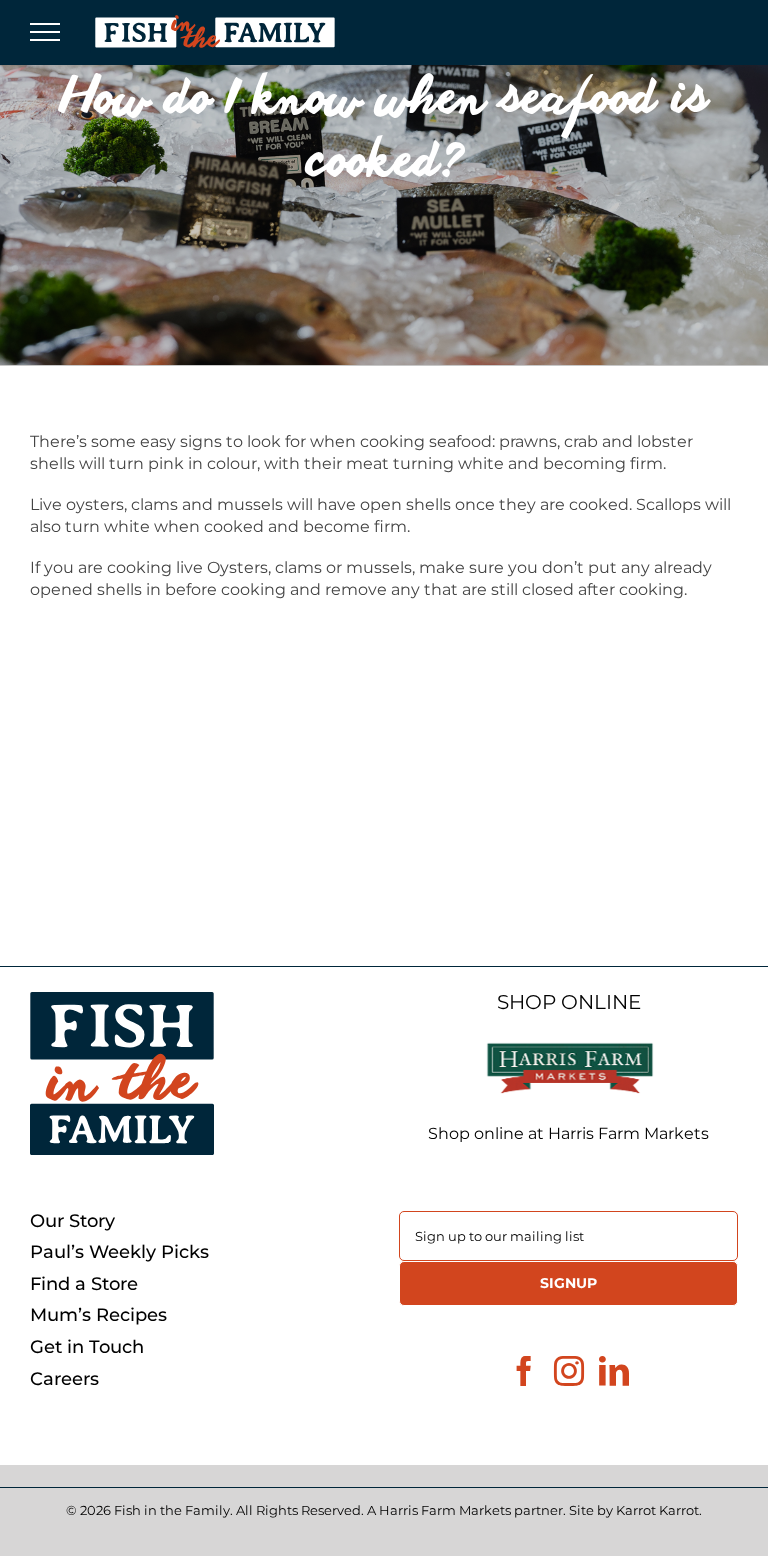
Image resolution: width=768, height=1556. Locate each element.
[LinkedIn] (614, 1371)
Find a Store (84, 1284)
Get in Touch (87, 1347)
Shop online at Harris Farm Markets (568, 1133)
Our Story (72, 1221)
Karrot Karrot (657, 1510)
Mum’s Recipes (98, 1315)
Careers (64, 1379)
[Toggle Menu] (45, 32)
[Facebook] (524, 1371)
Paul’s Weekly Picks (119, 1252)
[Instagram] (569, 1371)
